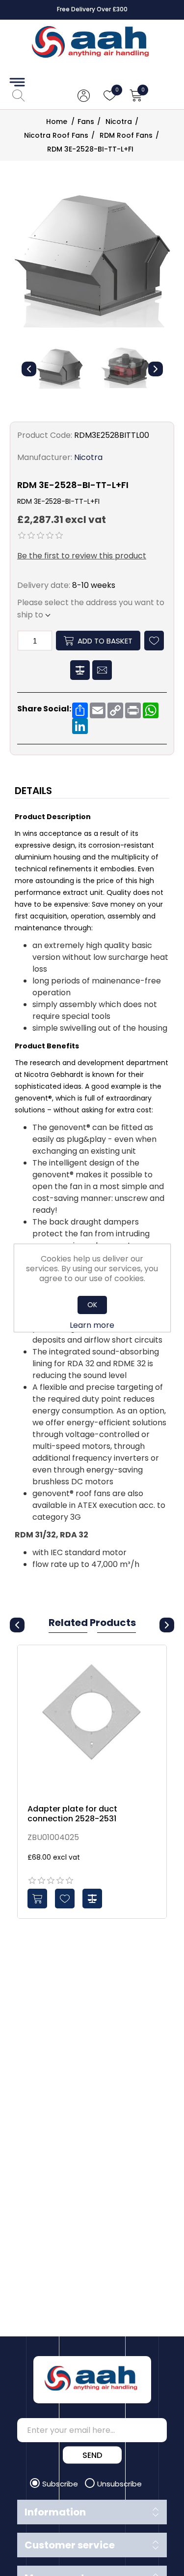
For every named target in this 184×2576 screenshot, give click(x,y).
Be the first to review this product (82, 556)
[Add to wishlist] (65, 1899)
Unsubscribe (119, 2484)
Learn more (92, 1325)
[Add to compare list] (92, 1899)
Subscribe (61, 2484)
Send (92, 2455)
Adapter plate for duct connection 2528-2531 (72, 1813)
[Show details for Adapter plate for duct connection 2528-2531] (92, 1720)
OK (92, 1305)
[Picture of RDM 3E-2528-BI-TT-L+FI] (59, 368)
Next (156, 369)
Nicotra (88, 457)
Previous (29, 369)
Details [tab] (33, 791)
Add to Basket (105, 641)
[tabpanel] (92, 1192)
